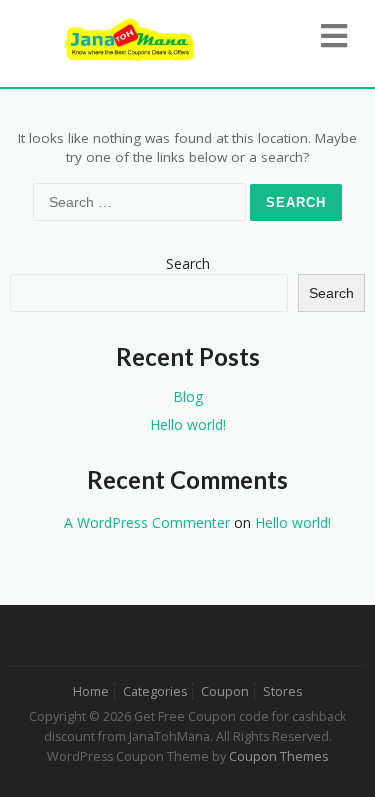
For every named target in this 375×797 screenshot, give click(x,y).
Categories (155, 691)
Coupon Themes (278, 756)
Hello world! (188, 424)
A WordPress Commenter (147, 522)
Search (188, 263)
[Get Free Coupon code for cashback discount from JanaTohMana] (130, 37)
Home (91, 691)
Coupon (225, 691)
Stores (282, 691)
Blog (188, 396)
